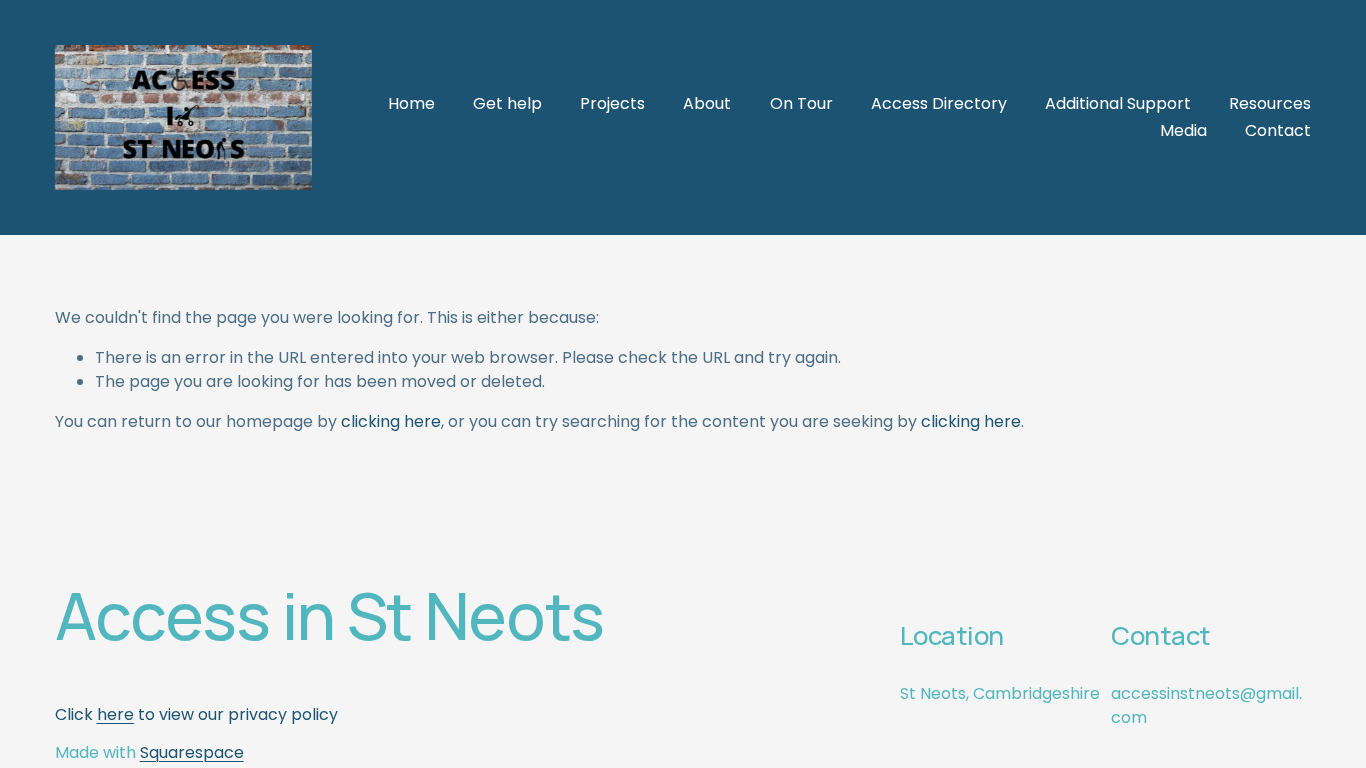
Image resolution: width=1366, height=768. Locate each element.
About (707, 103)
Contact (1278, 130)
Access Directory (939, 103)
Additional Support (1118, 103)
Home (411, 103)
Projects (612, 103)
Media (1183, 130)
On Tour (801, 103)
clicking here (391, 421)
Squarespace (192, 752)
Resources (1270, 103)
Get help (507, 103)
